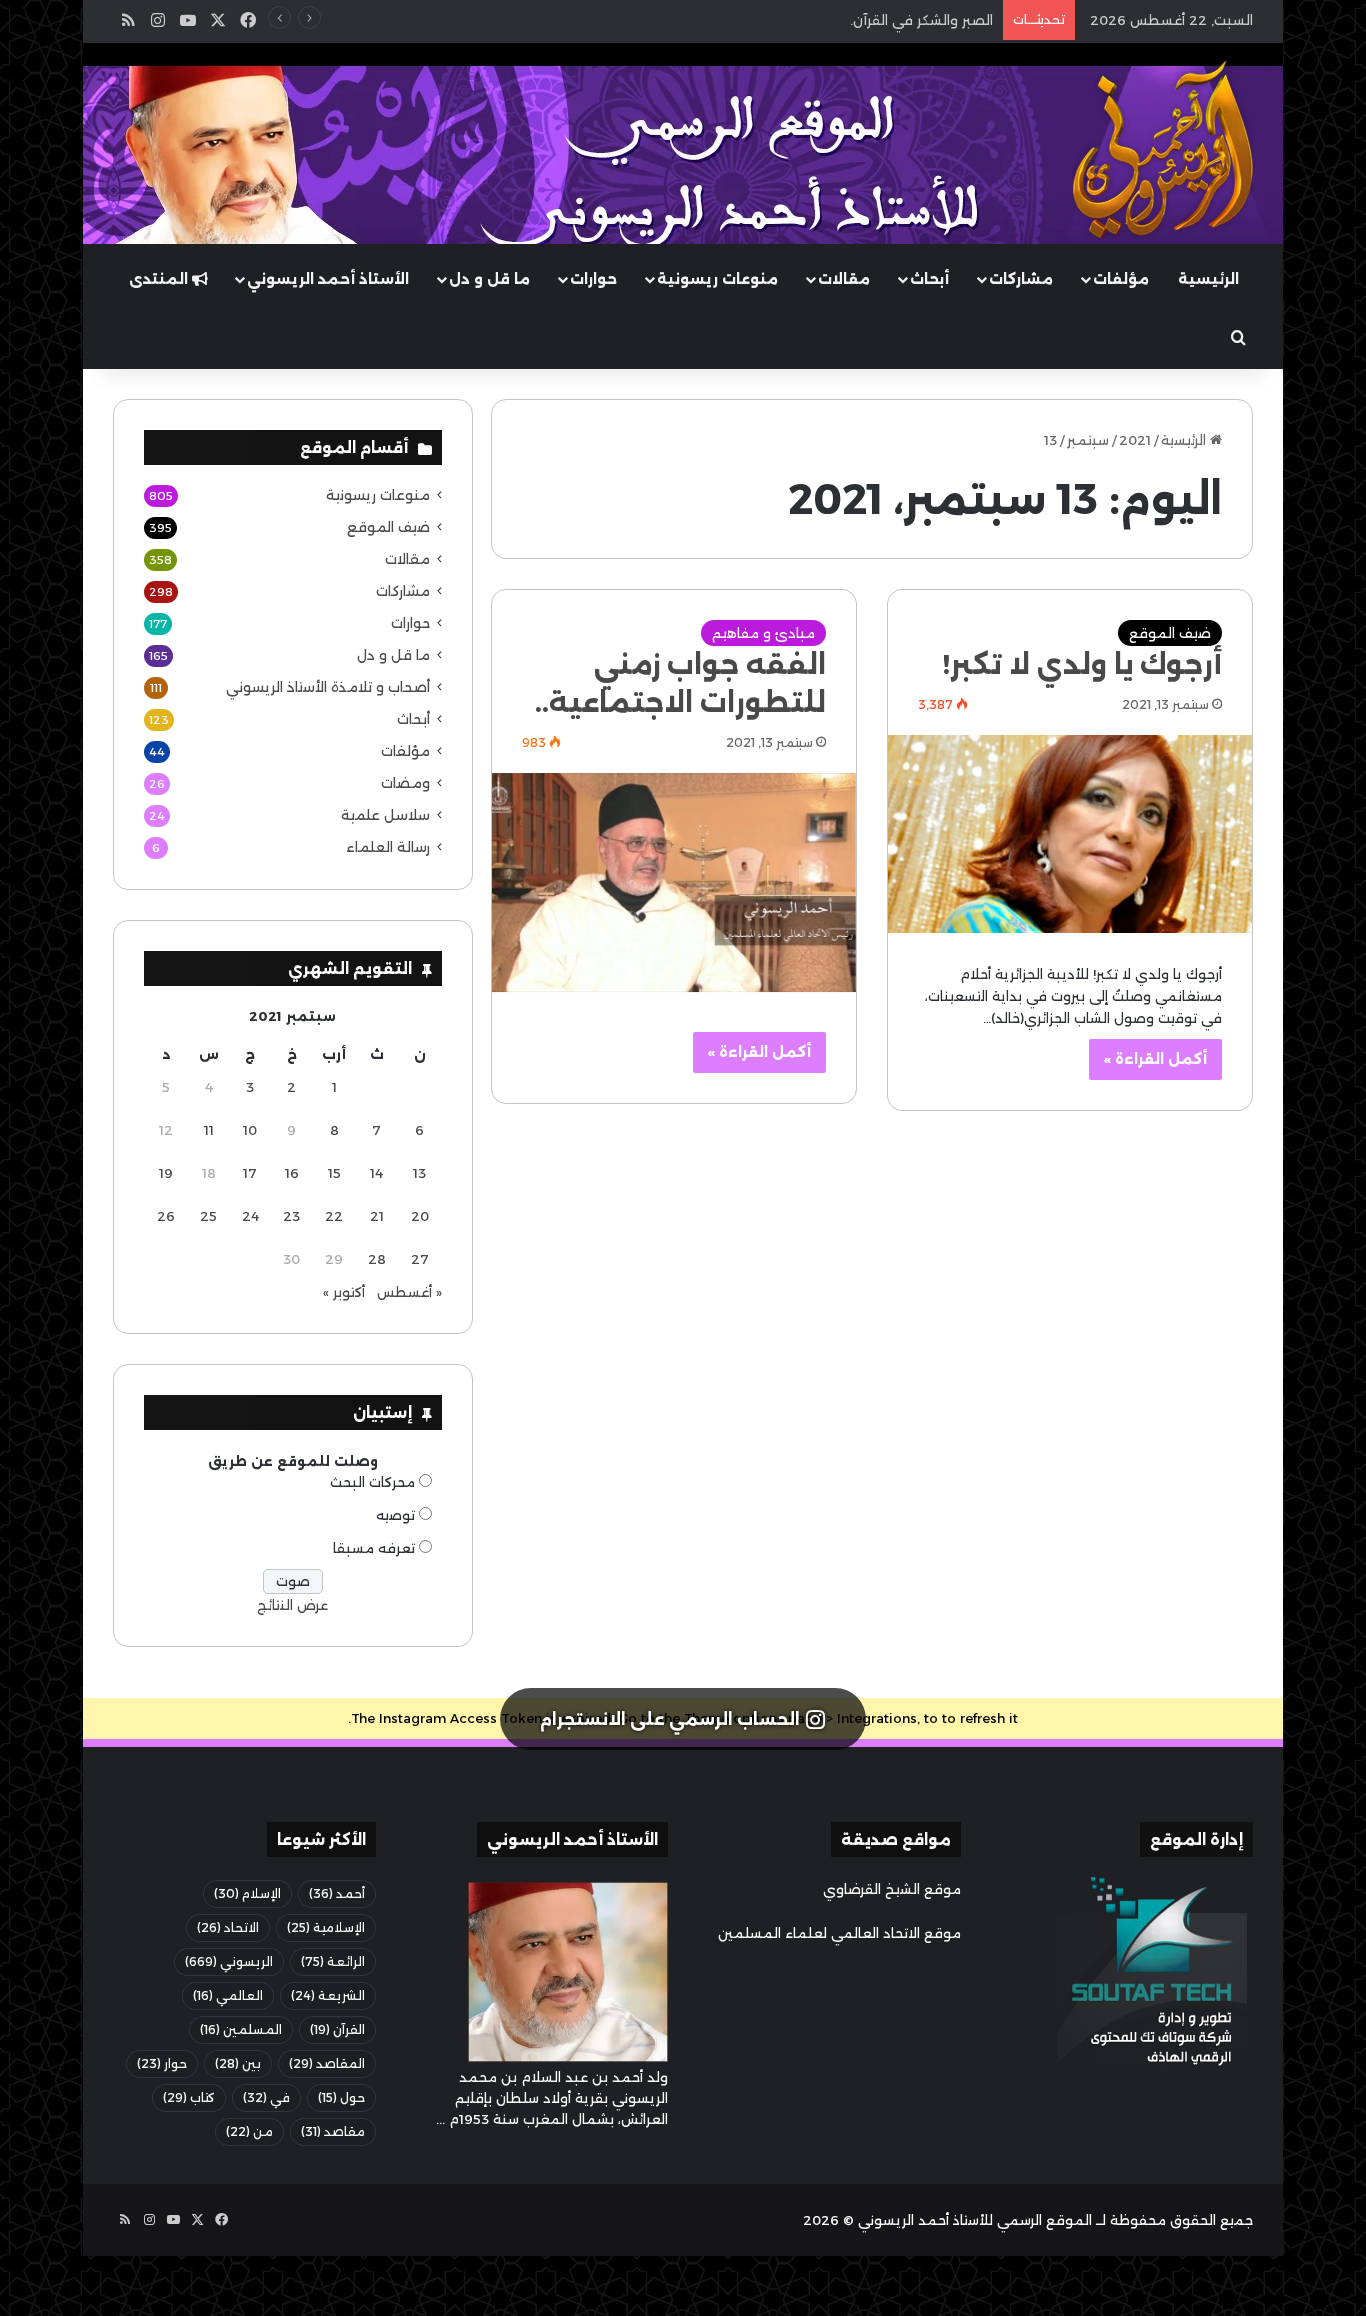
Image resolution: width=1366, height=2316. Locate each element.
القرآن (337, 2029)
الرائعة (333, 1961)
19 (166, 1173)
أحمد (337, 1893)
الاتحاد (228, 1927)
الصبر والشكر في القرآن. (921, 20)
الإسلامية (326, 1927)
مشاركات (1021, 279)
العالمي (228, 1995)
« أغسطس (409, 1292)
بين (238, 2063)
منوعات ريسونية (717, 279)
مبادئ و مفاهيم (763, 633)
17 (250, 1173)
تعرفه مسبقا (374, 1548)
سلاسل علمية (385, 815)
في (266, 2097)
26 (166, 1216)
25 (208, 1216)
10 (250, 1130)
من (249, 2131)
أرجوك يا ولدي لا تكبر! (1082, 664)
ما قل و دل (489, 279)
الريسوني (229, 1961)
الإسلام (247, 1893)
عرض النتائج (292, 1605)
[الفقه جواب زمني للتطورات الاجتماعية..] (674, 882)
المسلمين (241, 2029)
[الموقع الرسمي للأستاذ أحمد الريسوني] (1163, 150)
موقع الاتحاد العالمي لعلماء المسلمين (839, 1933)
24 (250, 1216)
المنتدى (160, 279)
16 (292, 1173)
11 (209, 1130)
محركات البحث (372, 1482)
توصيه (395, 1515)
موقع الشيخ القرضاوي (892, 1889)
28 (377, 1259)
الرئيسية (1208, 279)
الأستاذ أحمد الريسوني (328, 279)
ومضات (405, 783)
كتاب (189, 2097)
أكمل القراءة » (1155, 1059)
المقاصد (327, 2063)
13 (419, 1173)
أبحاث (929, 279)
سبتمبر (1088, 440)
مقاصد (333, 2131)
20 (420, 1216)
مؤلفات (1121, 279)
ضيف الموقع (1170, 633)
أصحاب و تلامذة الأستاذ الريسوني (328, 687)
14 (376, 1173)
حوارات (593, 279)
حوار (162, 2063)
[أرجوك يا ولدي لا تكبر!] (1070, 834)
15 (334, 1173)
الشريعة (328, 1995)
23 (291, 1216)
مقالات (844, 279)
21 (377, 1216)
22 (334, 1216)
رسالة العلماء (388, 847)
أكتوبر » (344, 1292)
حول (341, 2097)
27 (420, 1259)
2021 (1135, 440)
